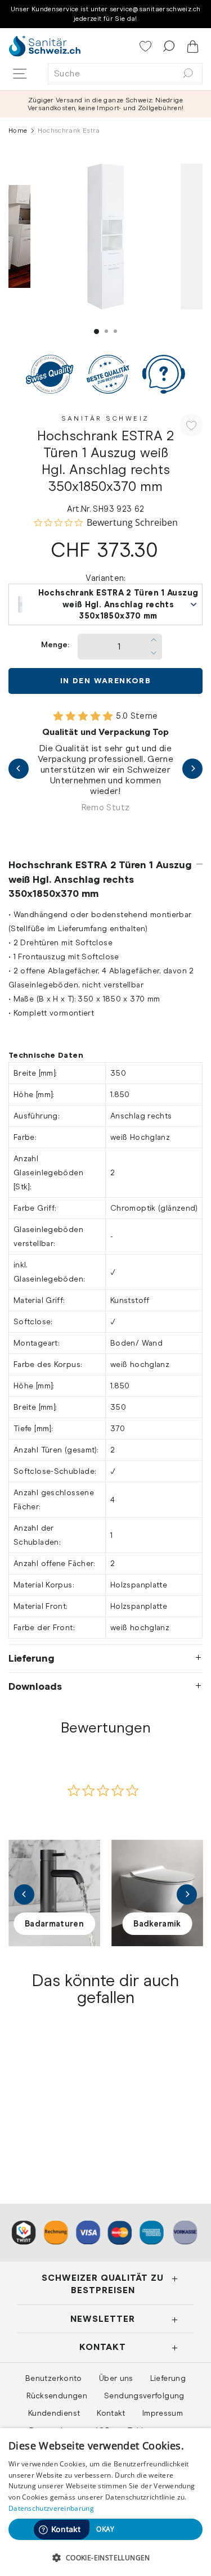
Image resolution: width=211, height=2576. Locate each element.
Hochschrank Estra (52, 2117)
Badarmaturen (54, 1924)
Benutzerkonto (54, 2378)
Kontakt (111, 2413)
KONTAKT (103, 2347)
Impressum (163, 2413)
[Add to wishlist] (191, 425)
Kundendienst (54, 2413)
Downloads (35, 1686)
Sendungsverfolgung (144, 2395)
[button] (105, 2557)
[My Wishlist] (147, 47)
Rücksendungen (57, 2395)
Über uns (116, 2378)
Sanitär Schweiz (105, 418)
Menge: (55, 645)
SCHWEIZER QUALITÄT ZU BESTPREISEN (103, 2284)
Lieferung (32, 1658)
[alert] (105, 2502)
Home (18, 130)
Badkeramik (157, 1924)
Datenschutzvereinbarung (51, 2508)
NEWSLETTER (103, 2319)
